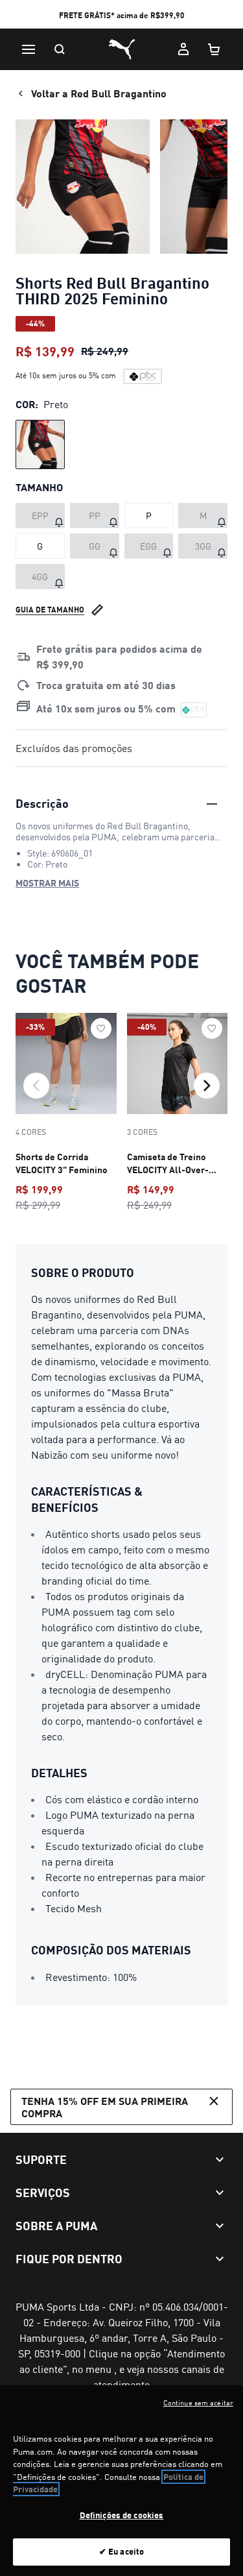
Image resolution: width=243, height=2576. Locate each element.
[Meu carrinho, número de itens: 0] (214, 49)
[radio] (40, 444)
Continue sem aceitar (198, 2403)
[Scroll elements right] (207, 1086)
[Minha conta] (183, 49)
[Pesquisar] (60, 49)
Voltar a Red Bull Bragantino (99, 93)
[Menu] (29, 49)
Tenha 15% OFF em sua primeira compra (105, 2107)
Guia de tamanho (50, 610)
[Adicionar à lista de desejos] (101, 1028)
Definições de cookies (122, 2515)
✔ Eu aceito (121, 2551)
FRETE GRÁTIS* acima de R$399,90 (122, 15)
